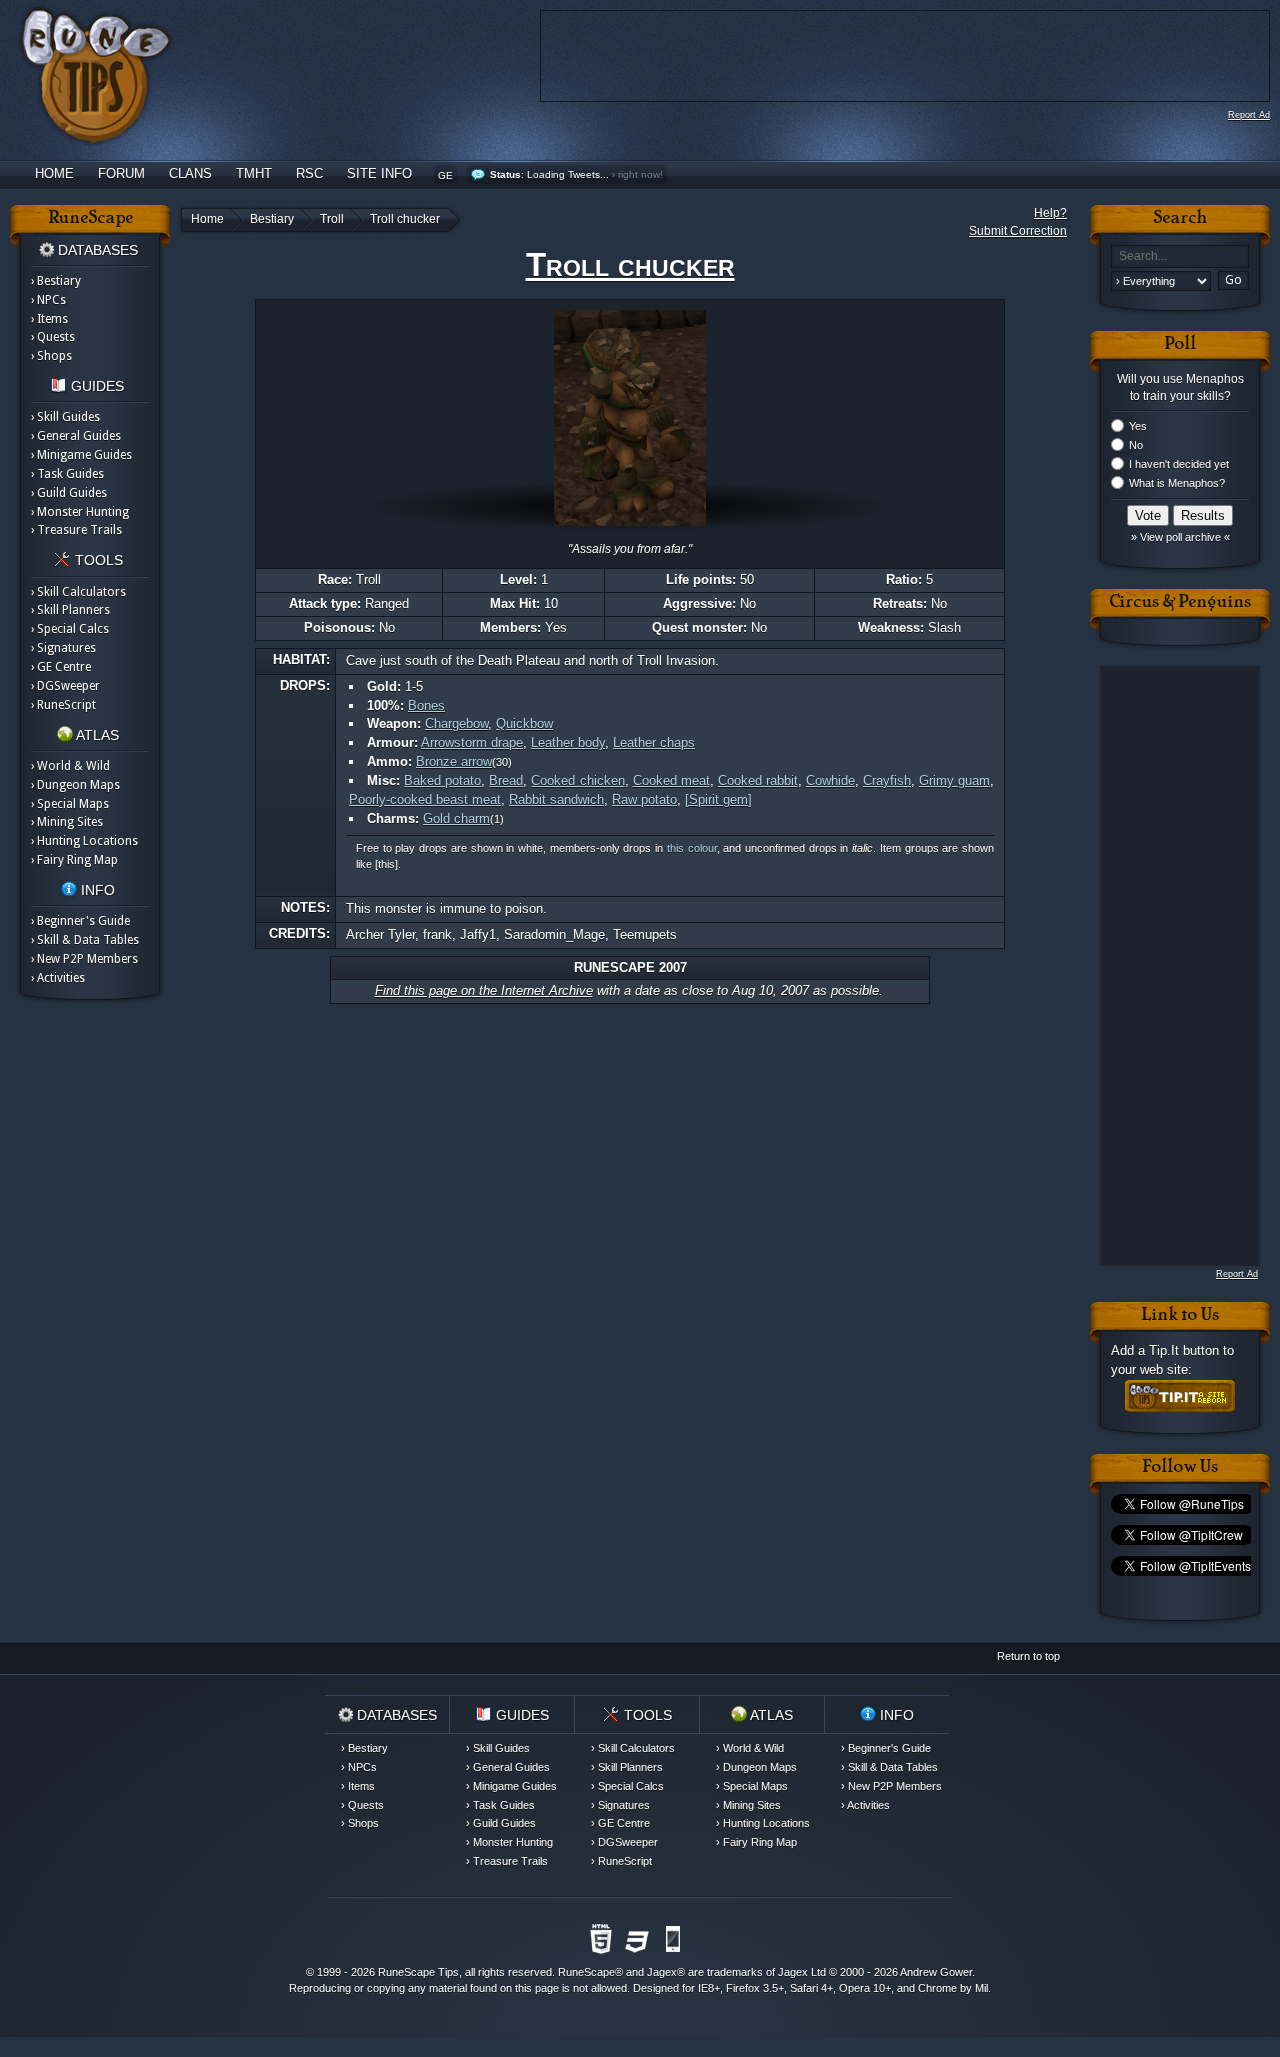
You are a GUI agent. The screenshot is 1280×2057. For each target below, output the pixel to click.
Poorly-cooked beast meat (425, 799)
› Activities (58, 978)
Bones (426, 705)
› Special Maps (70, 804)
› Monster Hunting (80, 512)
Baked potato (442, 780)
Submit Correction (1018, 231)
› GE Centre (61, 667)
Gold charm (456, 818)
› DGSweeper (65, 686)
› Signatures (63, 648)
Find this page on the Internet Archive (484, 990)
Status (505, 174)
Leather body (568, 742)
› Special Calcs (70, 629)
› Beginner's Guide (80, 921)
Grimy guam (954, 780)
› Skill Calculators (78, 592)
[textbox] (1180, 256)
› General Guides (76, 436)
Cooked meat (671, 780)
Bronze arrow (454, 761)
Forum (121, 173)
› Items (49, 319)
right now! (640, 174)
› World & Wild (70, 766)
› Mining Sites (67, 822)
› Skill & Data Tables (85, 940)
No (1136, 445)
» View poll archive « (1180, 537)
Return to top (1028, 1656)
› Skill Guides (65, 417)
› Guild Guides (69, 493)
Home (54, 173)
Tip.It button (1184, 1350)
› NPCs (48, 300)
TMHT (254, 173)
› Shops (51, 356)
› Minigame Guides (81, 455)
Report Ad (1249, 115)
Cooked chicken (577, 780)
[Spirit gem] (718, 799)
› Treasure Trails (76, 530)
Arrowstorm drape (472, 742)
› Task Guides (67, 474)
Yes (1138, 426)
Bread (506, 780)
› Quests (53, 337)
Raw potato (644, 799)
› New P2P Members (84, 959)
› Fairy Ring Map (74, 860)
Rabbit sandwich (556, 799)
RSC (309, 173)
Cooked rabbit (758, 780)
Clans (190, 173)
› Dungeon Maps (75, 785)
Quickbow (524, 723)
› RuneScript (63, 705)
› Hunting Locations (84, 841)
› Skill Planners (70, 610)
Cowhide (830, 780)
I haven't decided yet (1179, 464)
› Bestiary (56, 281)
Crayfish (887, 780)
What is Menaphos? (1177, 483)
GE (445, 175)
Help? (1050, 213)
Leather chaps (654, 742)
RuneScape (586, 1972)
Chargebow (456, 723)
